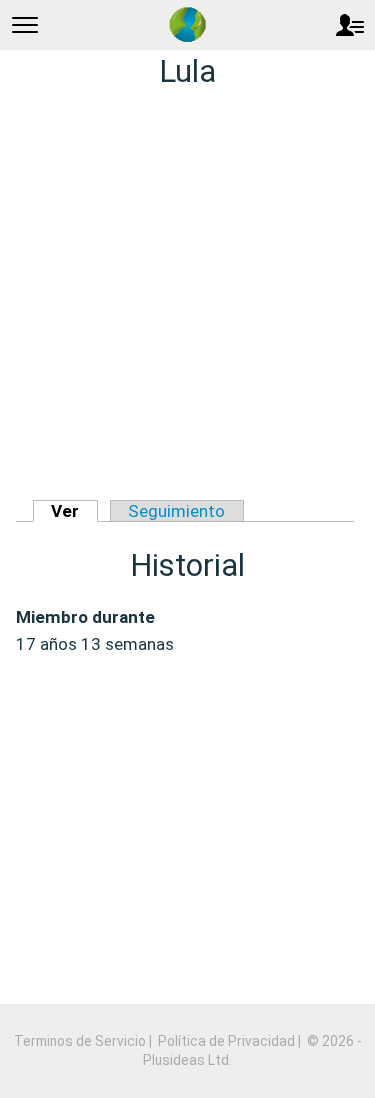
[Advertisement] (187, 296)
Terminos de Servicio (80, 1041)
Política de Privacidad (226, 1041)
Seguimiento (176, 511)
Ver (65, 511)
